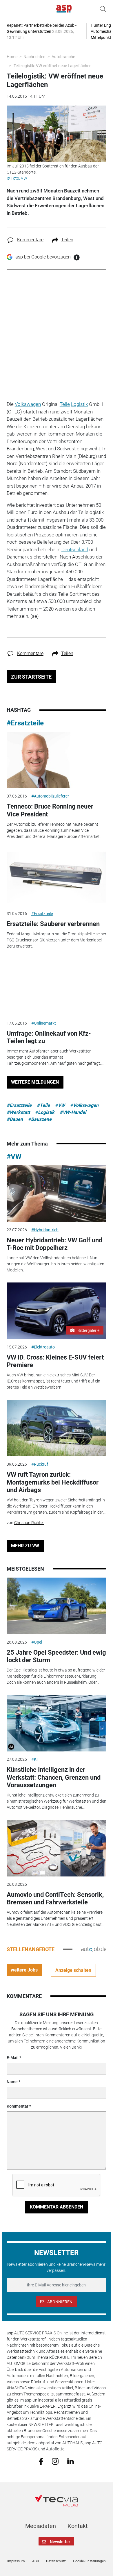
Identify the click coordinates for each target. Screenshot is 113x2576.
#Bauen (15, 1119)
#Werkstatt (18, 1112)
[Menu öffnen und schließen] (10, 9)
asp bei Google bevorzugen (43, 257)
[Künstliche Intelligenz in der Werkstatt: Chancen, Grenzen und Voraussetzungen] (57, 1723)
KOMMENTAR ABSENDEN (57, 2207)
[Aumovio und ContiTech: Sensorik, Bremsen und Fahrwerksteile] (57, 1848)
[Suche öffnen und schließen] (101, 9)
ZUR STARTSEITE (31, 677)
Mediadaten (41, 2526)
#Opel (37, 1642)
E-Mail (13, 2058)
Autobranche (63, 57)
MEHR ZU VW (25, 1546)
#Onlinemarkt (44, 1023)
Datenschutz (56, 2561)
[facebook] (41, 2461)
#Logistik (45, 1112)
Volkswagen (28, 404)
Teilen (67, 240)
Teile (65, 404)
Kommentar (18, 2106)
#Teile (43, 1105)
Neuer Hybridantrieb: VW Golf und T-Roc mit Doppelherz (54, 1244)
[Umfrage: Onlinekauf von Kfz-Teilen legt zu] (57, 987)
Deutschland (75, 550)
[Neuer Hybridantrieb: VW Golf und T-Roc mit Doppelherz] (57, 1194)
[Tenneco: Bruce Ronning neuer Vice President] (57, 760)
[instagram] (55, 2461)
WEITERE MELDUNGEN (35, 1082)
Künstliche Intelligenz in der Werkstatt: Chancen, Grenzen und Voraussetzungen (54, 1777)
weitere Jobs (24, 1970)
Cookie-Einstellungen (89, 2561)
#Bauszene (40, 1119)
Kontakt (78, 2526)
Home (12, 57)
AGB (35, 2561)
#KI (34, 1759)
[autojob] (94, 1949)
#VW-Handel (73, 1112)
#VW (60, 1105)
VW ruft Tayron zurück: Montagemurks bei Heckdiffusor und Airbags (53, 1482)
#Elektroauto (43, 1347)
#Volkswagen (84, 1105)
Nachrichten (34, 57)
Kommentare (30, 240)
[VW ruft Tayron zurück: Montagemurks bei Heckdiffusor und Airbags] (57, 1428)
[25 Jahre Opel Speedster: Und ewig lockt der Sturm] (57, 1606)
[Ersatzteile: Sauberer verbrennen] (57, 877)
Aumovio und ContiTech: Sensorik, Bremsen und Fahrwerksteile (55, 1898)
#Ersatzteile (25, 723)
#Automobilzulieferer (50, 796)
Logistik (79, 404)
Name (12, 2082)
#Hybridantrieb (45, 1230)
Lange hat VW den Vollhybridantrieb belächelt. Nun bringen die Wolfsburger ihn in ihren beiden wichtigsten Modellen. (55, 1264)
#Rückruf (40, 1464)
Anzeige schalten (73, 1970)
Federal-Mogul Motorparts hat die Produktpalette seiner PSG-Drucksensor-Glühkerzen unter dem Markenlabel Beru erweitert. (57, 940)
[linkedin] (71, 2461)
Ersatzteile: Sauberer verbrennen (53, 924)
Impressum (16, 2561)
